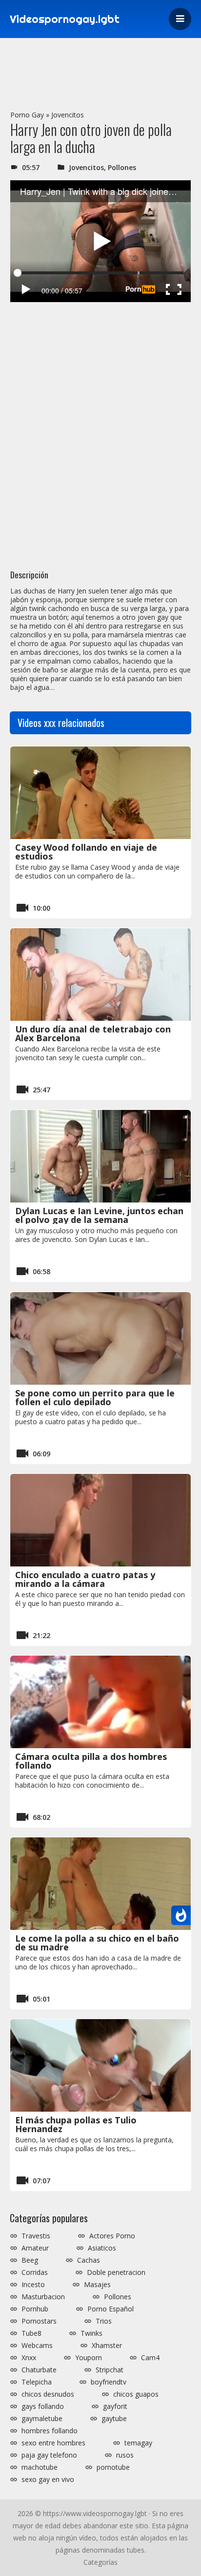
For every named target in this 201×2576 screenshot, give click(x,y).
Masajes (97, 2285)
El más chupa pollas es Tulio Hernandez (76, 2124)
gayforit (115, 2406)
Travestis (36, 2236)
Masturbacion (43, 2297)
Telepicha (37, 2382)
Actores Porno (112, 2236)
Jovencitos (68, 115)
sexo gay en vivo (48, 2480)
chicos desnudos (48, 2394)
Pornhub (35, 2309)
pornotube (113, 2467)
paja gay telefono (49, 2455)
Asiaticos (102, 2248)
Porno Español (111, 2309)
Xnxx (29, 2358)
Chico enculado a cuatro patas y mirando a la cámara (85, 1579)
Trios (104, 2321)
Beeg (30, 2260)
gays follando (43, 2406)
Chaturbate (39, 2370)
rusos (125, 2455)
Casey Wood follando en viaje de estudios (86, 852)
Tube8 (31, 2333)
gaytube (114, 2419)
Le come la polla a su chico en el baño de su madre (97, 1943)
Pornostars (39, 2321)
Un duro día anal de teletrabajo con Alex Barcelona (93, 1033)
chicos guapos (136, 2394)
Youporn (89, 2358)
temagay (138, 2443)
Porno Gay (27, 115)
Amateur (35, 2248)
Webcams (37, 2346)
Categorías (100, 2562)
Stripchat (110, 2370)
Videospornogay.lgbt (65, 19)
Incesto (33, 2285)
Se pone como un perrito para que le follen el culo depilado (95, 1397)
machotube (40, 2467)
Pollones (122, 167)
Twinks (91, 2333)
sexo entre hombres (53, 2443)
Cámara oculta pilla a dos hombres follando (91, 1761)
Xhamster (107, 2346)
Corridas (35, 2272)
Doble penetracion (116, 2272)
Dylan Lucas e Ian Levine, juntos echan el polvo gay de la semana (99, 1215)
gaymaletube (42, 2419)
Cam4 (150, 2358)
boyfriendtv (109, 2382)
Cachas (89, 2260)
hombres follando (50, 2431)
